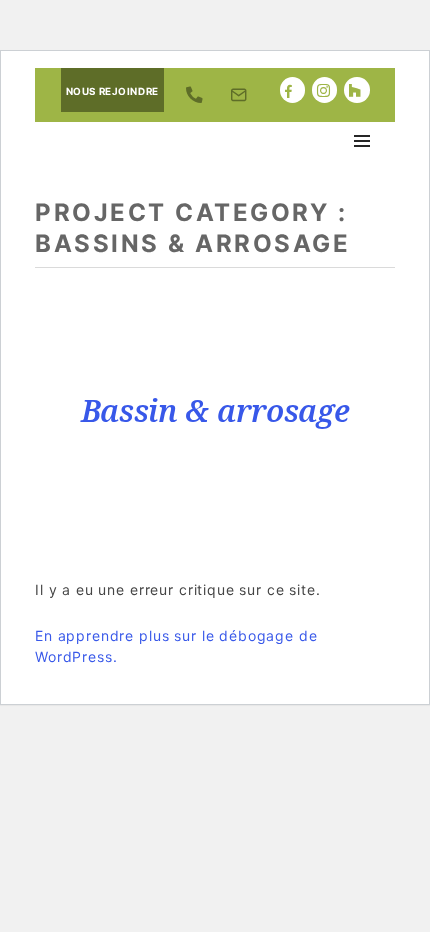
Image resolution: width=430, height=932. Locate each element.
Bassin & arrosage (215, 410)
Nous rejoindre (112, 91)
